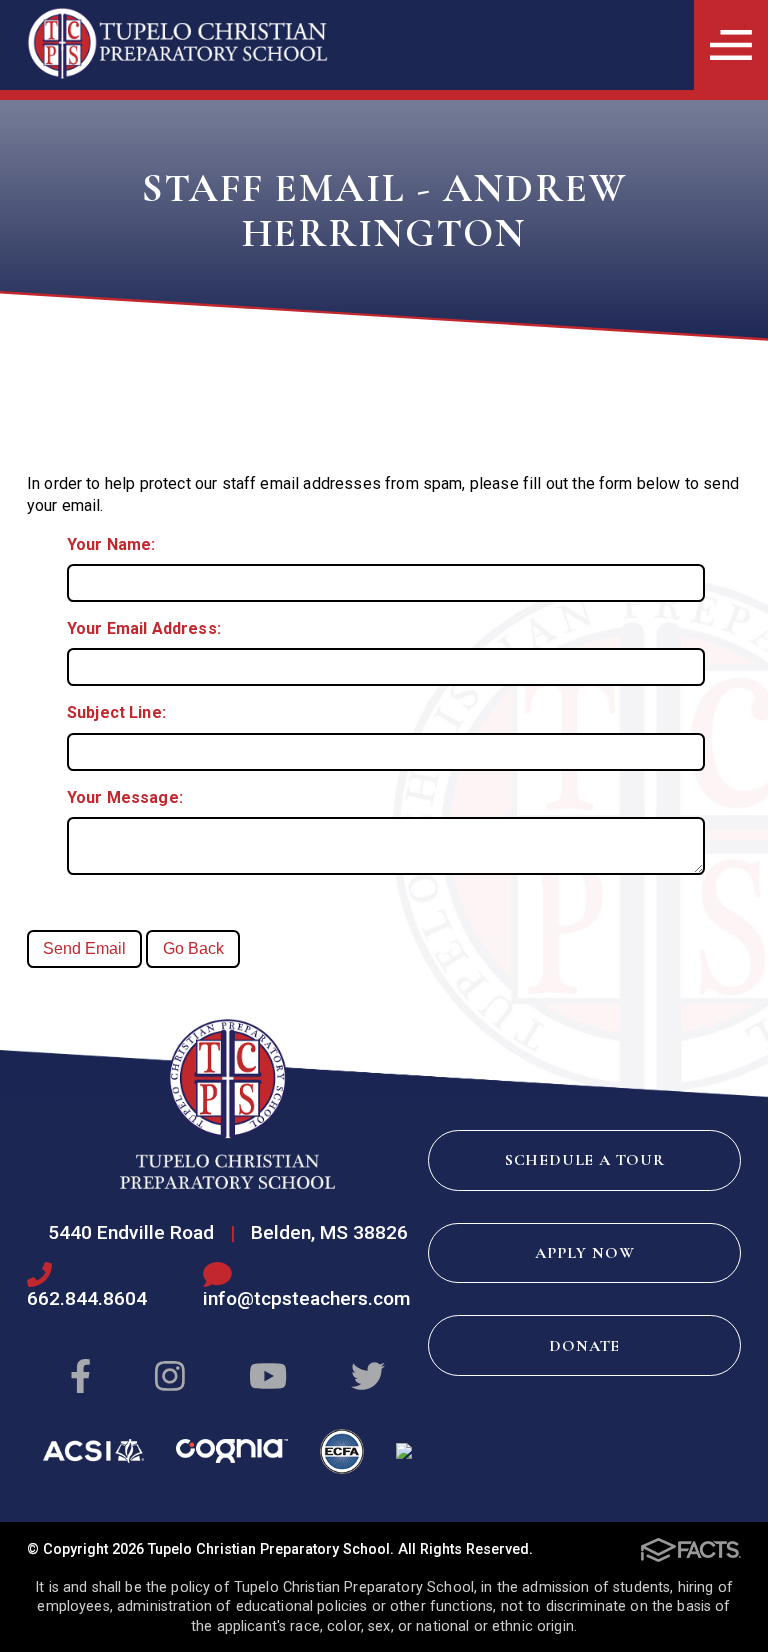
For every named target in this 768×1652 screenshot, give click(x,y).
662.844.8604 (87, 1298)
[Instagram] (170, 1378)
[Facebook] (80, 1378)
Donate (584, 1346)
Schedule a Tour (585, 1160)
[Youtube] (268, 1378)
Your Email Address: (144, 628)
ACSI (93, 1451)
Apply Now (584, 1253)
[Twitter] (368, 1378)
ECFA (342, 1451)
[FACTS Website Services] (691, 1550)
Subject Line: (116, 712)
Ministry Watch (404, 1451)
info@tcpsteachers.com (306, 1298)
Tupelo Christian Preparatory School (227, 1104)
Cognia (232, 1451)
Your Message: (125, 797)
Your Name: (111, 544)
